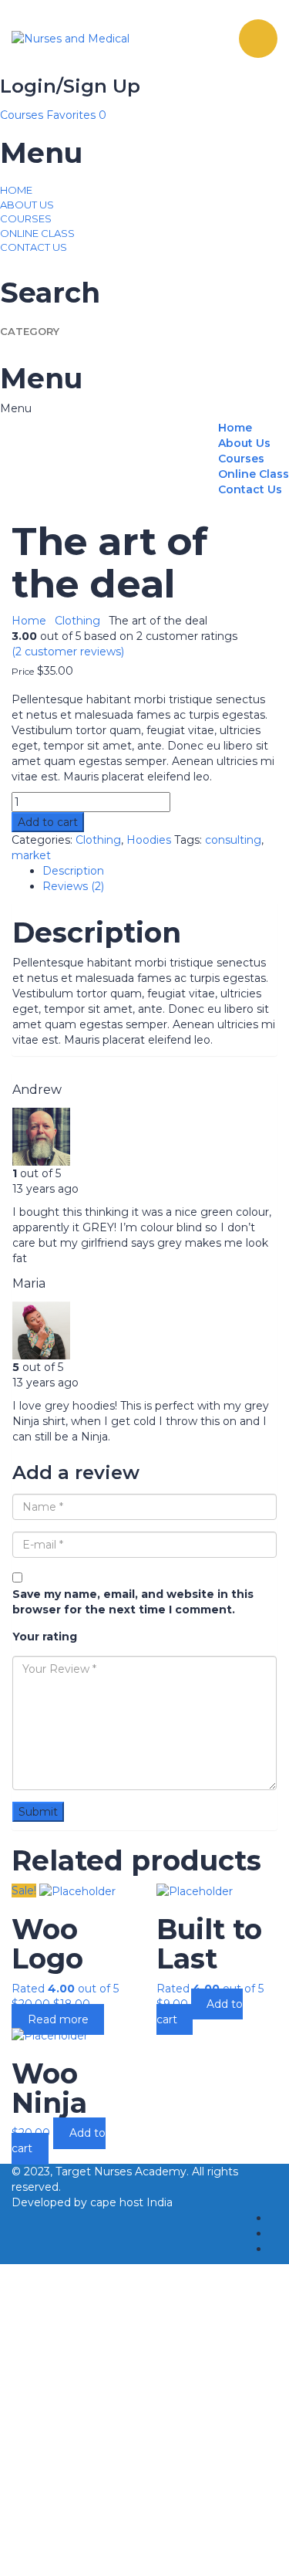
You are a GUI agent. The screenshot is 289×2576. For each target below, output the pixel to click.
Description (73, 871)
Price (23, 672)
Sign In (137, 2553)
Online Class (37, 233)
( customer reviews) (68, 652)
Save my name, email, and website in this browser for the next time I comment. (133, 1602)
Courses (23, 115)
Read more (58, 2019)
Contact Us (34, 247)
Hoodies (149, 840)
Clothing (77, 621)
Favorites (76, 115)
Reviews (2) (73, 886)
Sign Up (95, 2553)
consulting (233, 840)
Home (16, 190)
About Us (27, 205)
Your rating (45, 1637)
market (31, 855)
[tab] (160, 871)
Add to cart (48, 822)
